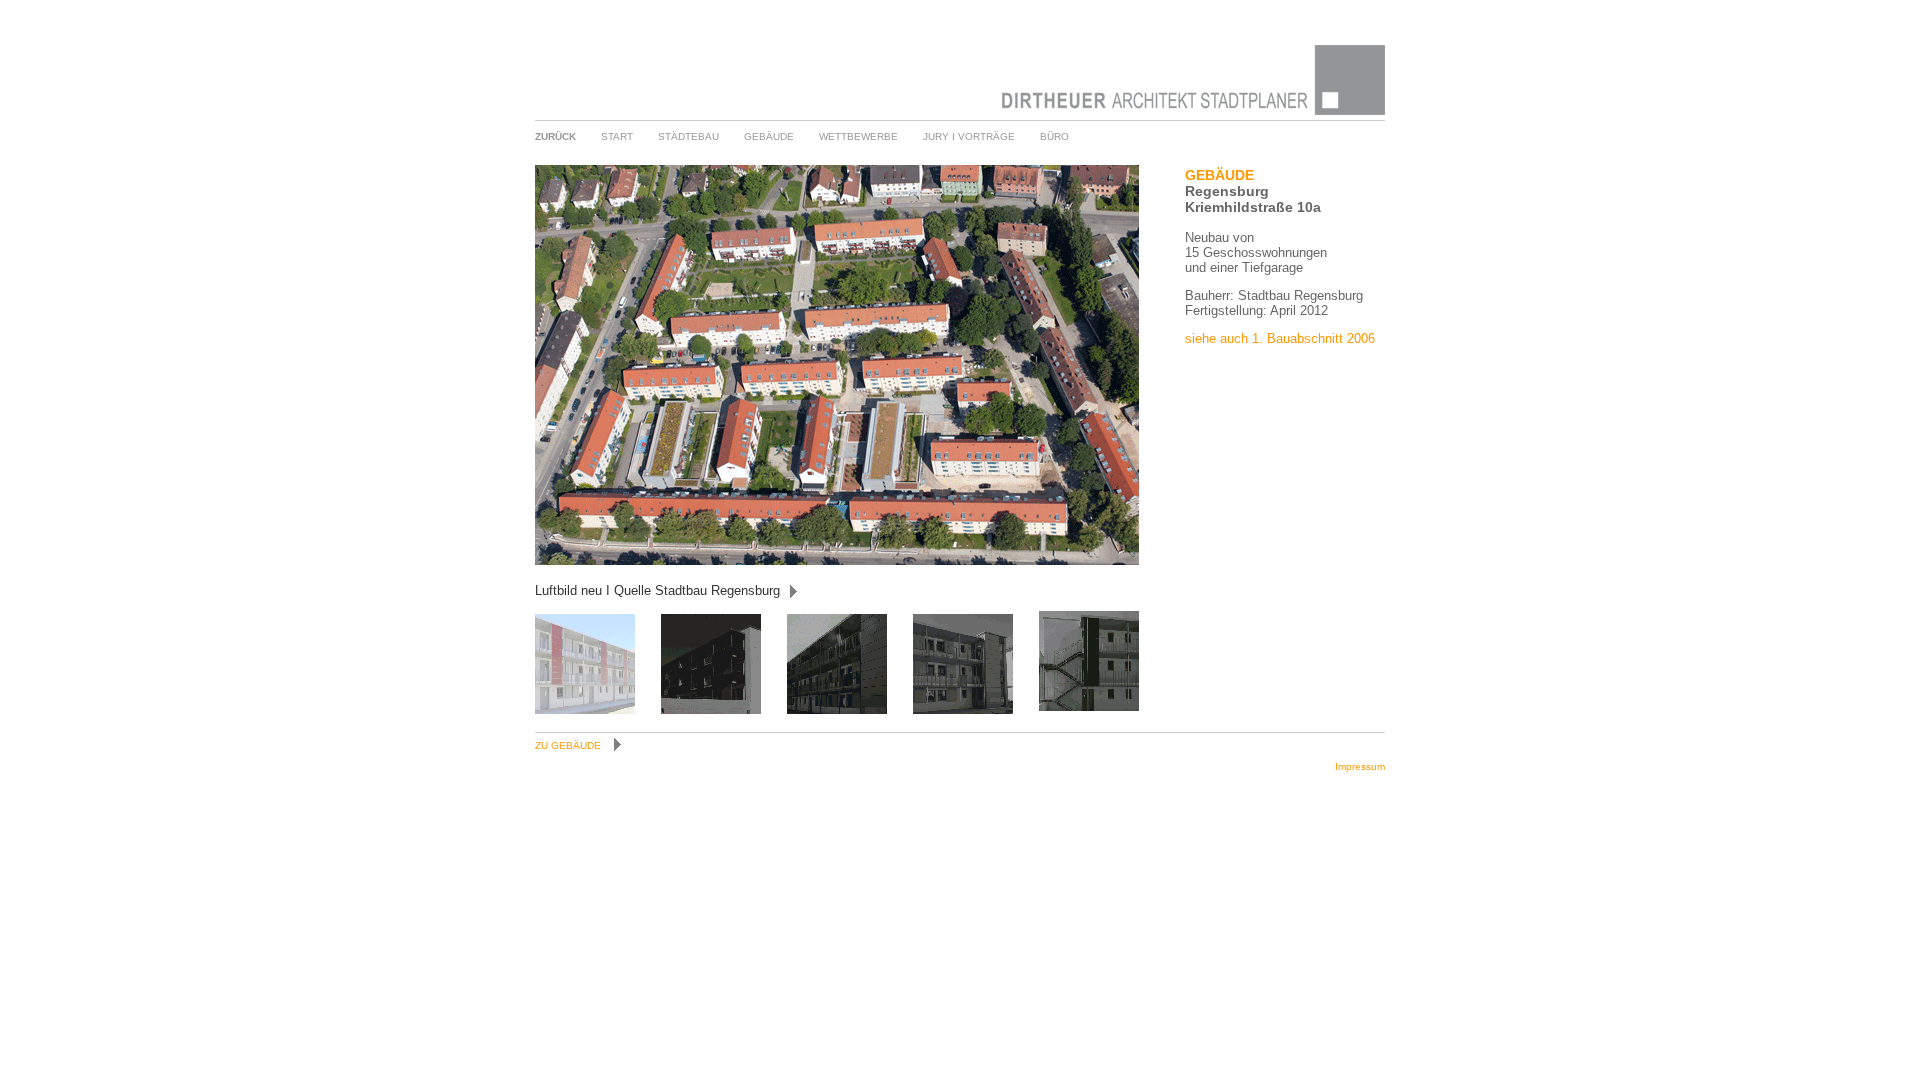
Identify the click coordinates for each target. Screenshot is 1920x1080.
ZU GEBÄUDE (569, 745)
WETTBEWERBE (858, 136)
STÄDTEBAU (688, 136)
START (617, 136)
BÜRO (1054, 136)
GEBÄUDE (769, 136)
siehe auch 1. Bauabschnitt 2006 (1280, 338)
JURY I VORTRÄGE (969, 136)
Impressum (1360, 766)
